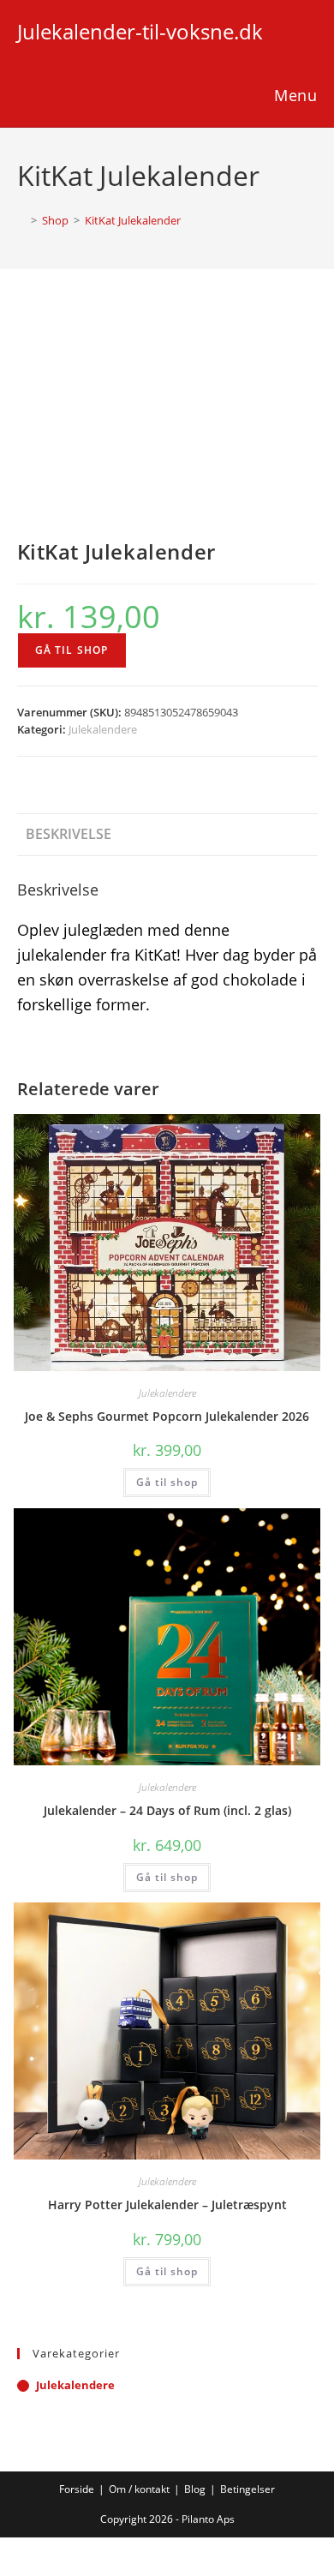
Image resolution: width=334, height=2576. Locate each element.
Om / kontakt (139, 2489)
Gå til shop (72, 650)
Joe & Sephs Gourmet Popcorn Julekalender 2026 (167, 1416)
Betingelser (248, 2489)
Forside (77, 2489)
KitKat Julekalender (133, 220)
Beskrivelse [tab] (69, 834)
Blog (195, 2489)
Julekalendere (103, 729)
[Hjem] (21, 220)
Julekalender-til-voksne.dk (140, 31)
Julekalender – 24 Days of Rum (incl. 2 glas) (167, 1810)
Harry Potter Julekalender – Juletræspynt (167, 2205)
